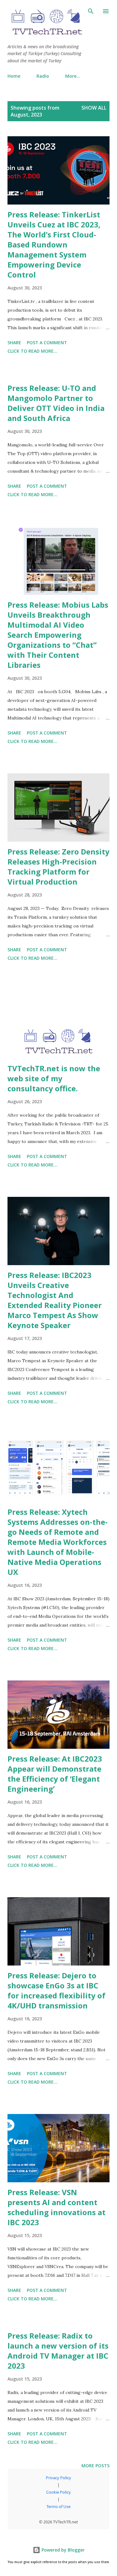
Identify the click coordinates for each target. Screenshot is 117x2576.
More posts (95, 2466)
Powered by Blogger (62, 2550)
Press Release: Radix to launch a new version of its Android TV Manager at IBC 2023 (58, 2351)
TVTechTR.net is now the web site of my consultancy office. (54, 1078)
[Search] (91, 11)
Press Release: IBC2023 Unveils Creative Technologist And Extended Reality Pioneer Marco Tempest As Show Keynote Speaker (55, 1300)
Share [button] (14, 343)
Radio (43, 76)
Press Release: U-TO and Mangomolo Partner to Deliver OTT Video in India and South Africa (56, 403)
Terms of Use (58, 2506)
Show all (94, 108)
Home (14, 76)
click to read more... (32, 351)
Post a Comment (47, 343)
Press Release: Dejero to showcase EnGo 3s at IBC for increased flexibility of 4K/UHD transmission (56, 1990)
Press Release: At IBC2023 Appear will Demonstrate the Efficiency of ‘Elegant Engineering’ (55, 1774)
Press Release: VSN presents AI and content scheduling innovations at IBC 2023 (56, 2207)
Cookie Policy (58, 2492)
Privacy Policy (58, 2478)
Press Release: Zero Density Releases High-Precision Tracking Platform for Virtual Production (58, 867)
